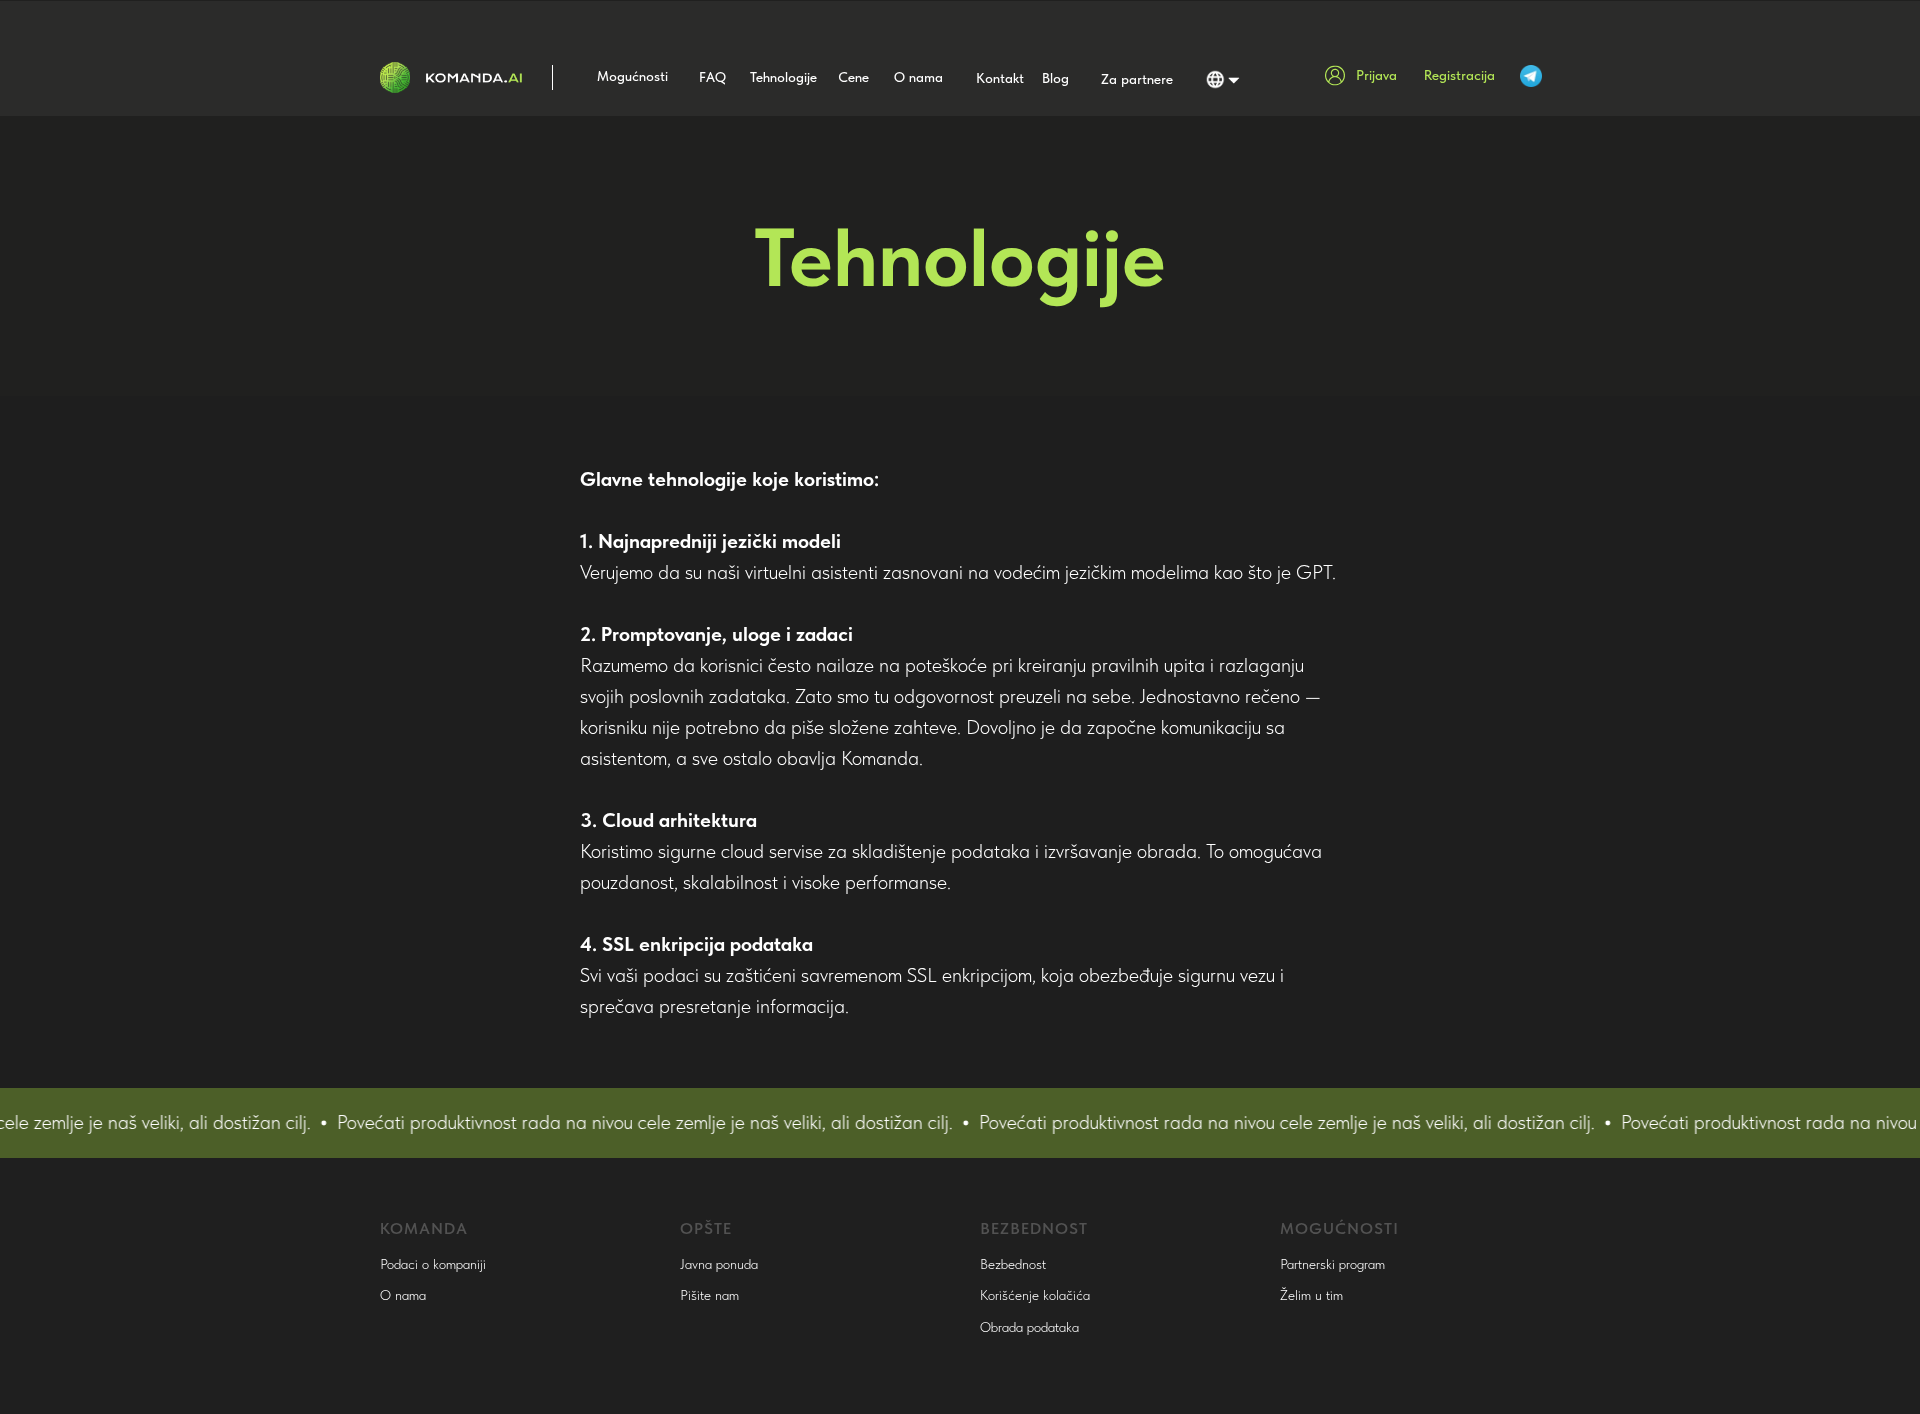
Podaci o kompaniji (433, 1264)
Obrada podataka (1029, 1327)
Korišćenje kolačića (1035, 1295)
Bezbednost (1013, 1264)
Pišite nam (709, 1295)
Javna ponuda (719, 1264)
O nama (403, 1295)
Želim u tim (1311, 1295)
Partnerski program (1332, 1264)
